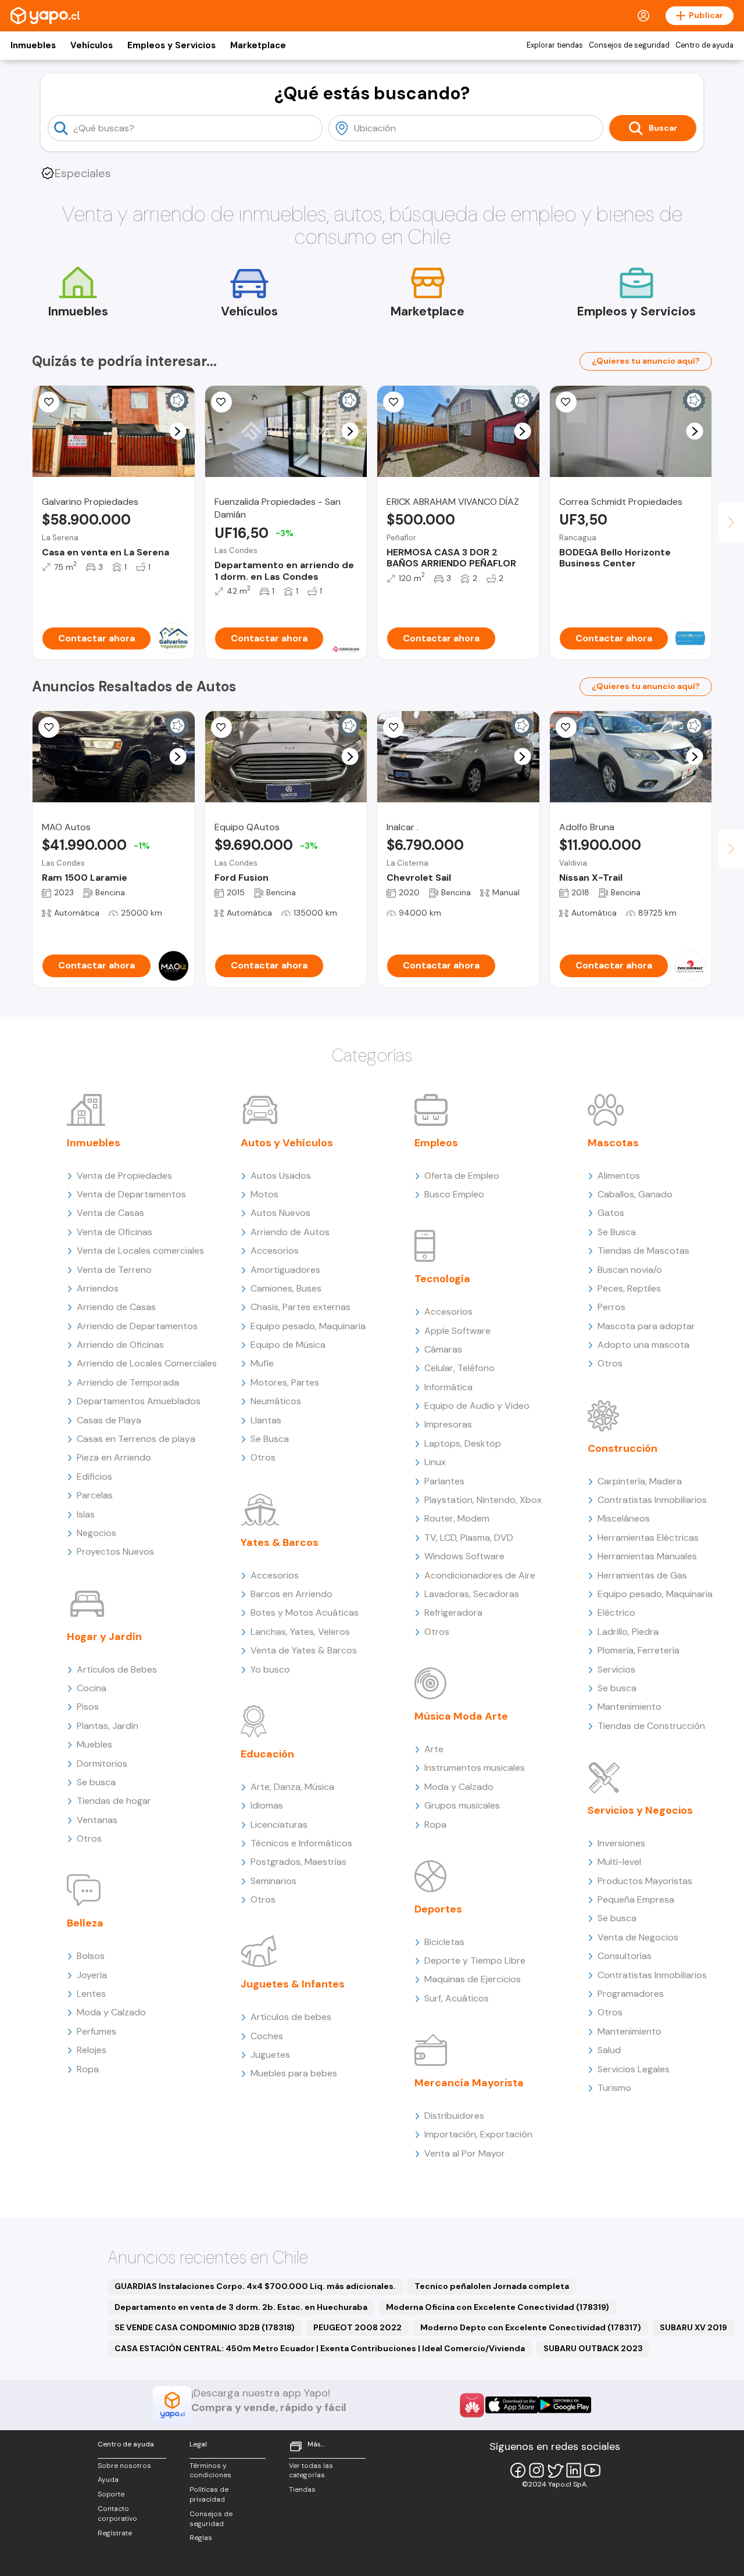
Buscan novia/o (630, 1270)
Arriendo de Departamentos (137, 1326)
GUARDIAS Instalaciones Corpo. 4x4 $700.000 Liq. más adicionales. (255, 2286)
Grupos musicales (462, 1805)
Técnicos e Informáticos (301, 1843)
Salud (609, 2050)
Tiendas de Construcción (651, 1726)
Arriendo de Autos (290, 1232)
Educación (267, 1754)
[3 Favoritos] (49, 727)
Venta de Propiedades (124, 1176)
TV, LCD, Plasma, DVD (469, 1538)
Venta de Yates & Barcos (304, 1650)
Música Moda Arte (461, 1716)
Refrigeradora (453, 1612)
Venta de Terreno (114, 1270)
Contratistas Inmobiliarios (652, 1500)
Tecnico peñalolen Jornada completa (492, 2286)
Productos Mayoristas (645, 1881)
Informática (448, 1387)
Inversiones (621, 1843)
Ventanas (97, 1820)
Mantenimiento (629, 1707)
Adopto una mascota (643, 1345)
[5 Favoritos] (49, 402)
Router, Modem (457, 1518)
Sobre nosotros (124, 2466)
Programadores (631, 1994)
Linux (435, 1462)
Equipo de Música (288, 1345)
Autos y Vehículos (287, 1143)
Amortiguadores (285, 1270)
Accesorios (275, 1251)
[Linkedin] (574, 2470)
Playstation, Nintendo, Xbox (483, 1500)
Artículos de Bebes (117, 1669)
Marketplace (258, 45)
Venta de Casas (110, 1213)
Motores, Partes (285, 1382)
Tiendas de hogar (114, 1801)
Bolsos (91, 1956)
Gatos (611, 1213)
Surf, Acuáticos (457, 1998)
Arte (434, 1749)
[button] (178, 431)
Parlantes (444, 1481)
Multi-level (619, 1862)
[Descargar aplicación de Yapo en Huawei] (472, 2405)
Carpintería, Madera (640, 1481)
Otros (89, 1838)
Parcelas (95, 1495)
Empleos (436, 1143)
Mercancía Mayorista (469, 2083)
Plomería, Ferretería (639, 1650)
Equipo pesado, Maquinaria (308, 1326)
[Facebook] (518, 2470)
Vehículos (92, 45)
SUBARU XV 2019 (693, 2327)
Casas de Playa (109, 1420)
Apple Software (457, 1331)
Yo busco (270, 1669)
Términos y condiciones (210, 2471)
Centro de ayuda (704, 45)
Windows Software (464, 1556)
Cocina (92, 1688)
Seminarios (273, 1881)
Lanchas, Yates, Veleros (300, 1632)
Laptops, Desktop (463, 1443)
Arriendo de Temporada (128, 1382)
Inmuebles (33, 45)
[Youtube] (592, 2470)
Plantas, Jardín (108, 1726)
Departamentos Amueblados (139, 1401)
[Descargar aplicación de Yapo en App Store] (512, 2405)
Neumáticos (276, 1401)
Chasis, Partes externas (301, 1307)
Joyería (92, 1975)
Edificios (94, 1477)
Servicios (616, 1669)
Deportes (438, 1909)
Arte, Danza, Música (292, 1787)
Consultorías (625, 1956)
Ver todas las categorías (311, 2471)
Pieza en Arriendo (114, 1457)
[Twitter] (555, 2470)
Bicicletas (444, 1942)
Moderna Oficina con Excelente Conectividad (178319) (498, 2307)
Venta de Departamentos (131, 1194)
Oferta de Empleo (462, 1176)
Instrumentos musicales (475, 1768)
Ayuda (108, 2480)
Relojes (92, 2050)
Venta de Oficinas (115, 1232)
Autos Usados (281, 1176)
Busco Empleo (454, 1194)
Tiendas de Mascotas (643, 1251)
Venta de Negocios (638, 1937)
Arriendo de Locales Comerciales (147, 1363)
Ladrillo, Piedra (628, 1632)
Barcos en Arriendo (291, 1594)
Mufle (262, 1363)
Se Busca (270, 1439)
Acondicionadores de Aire (480, 1575)
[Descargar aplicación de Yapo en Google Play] (565, 2405)
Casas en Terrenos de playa (136, 1439)
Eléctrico (616, 1612)
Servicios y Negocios (640, 1810)
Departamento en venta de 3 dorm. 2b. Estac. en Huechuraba (241, 2307)
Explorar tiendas (555, 45)
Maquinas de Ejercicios (473, 1979)
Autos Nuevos (280, 1213)
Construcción (623, 1448)
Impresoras (448, 1424)
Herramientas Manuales (647, 1556)
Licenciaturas (279, 1825)
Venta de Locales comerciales (140, 1251)
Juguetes (270, 2055)
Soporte (111, 2494)
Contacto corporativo (117, 2514)
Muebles (94, 1744)
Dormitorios (102, 1764)
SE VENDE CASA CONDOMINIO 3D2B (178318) (205, 2327)
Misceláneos (624, 1518)
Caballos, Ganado (635, 1194)
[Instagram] (536, 2470)
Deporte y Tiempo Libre (475, 1960)
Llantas (266, 1420)
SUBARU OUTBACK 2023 (593, 2348)
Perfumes (96, 2031)
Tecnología (442, 1279)
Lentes (91, 1994)
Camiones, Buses (286, 1288)
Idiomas (267, 1805)
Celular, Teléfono (459, 1368)
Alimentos (619, 1176)
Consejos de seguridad (629, 45)
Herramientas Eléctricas (648, 1538)
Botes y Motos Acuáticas (305, 1612)
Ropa (88, 2069)
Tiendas (302, 2489)
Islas (86, 1514)
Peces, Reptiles (629, 1288)
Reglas (201, 2538)
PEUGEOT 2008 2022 (357, 2327)
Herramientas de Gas (642, 1575)
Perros (611, 1307)
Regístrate (115, 2533)
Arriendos (98, 1288)
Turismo (614, 2088)
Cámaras (443, 1349)
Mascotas (613, 1143)
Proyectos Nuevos (115, 1551)
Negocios (96, 1533)
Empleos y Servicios (171, 45)
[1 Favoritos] (394, 727)
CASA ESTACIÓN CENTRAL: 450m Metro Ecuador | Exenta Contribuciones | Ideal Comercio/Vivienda (320, 2348)
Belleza (85, 1923)
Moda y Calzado (111, 2012)
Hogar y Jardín (104, 1637)
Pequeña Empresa (636, 1899)
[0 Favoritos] (566, 402)
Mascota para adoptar (646, 1326)
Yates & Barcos (280, 1542)
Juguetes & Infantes (293, 1984)
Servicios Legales (634, 2069)
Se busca (96, 1782)
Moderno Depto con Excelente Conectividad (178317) (531, 2327)
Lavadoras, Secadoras (472, 1594)
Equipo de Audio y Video (477, 1406)
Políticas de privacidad (209, 2494)
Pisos (88, 1707)
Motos (264, 1194)
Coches (267, 2036)
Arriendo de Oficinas (120, 1345)
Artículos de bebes (291, 2017)
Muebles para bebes (294, 2073)
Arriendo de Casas (116, 1307)
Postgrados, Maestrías (298, 1862)
